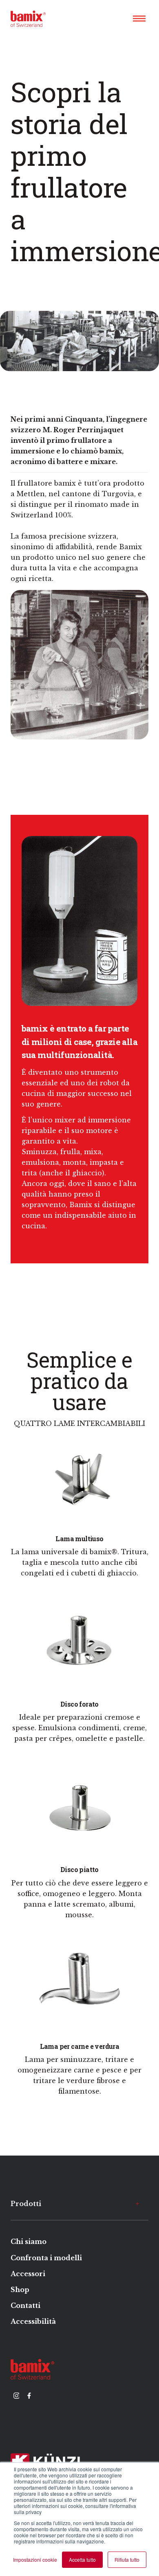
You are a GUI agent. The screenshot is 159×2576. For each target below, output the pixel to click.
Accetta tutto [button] (82, 2560)
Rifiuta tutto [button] (127, 2560)
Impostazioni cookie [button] (35, 2560)
